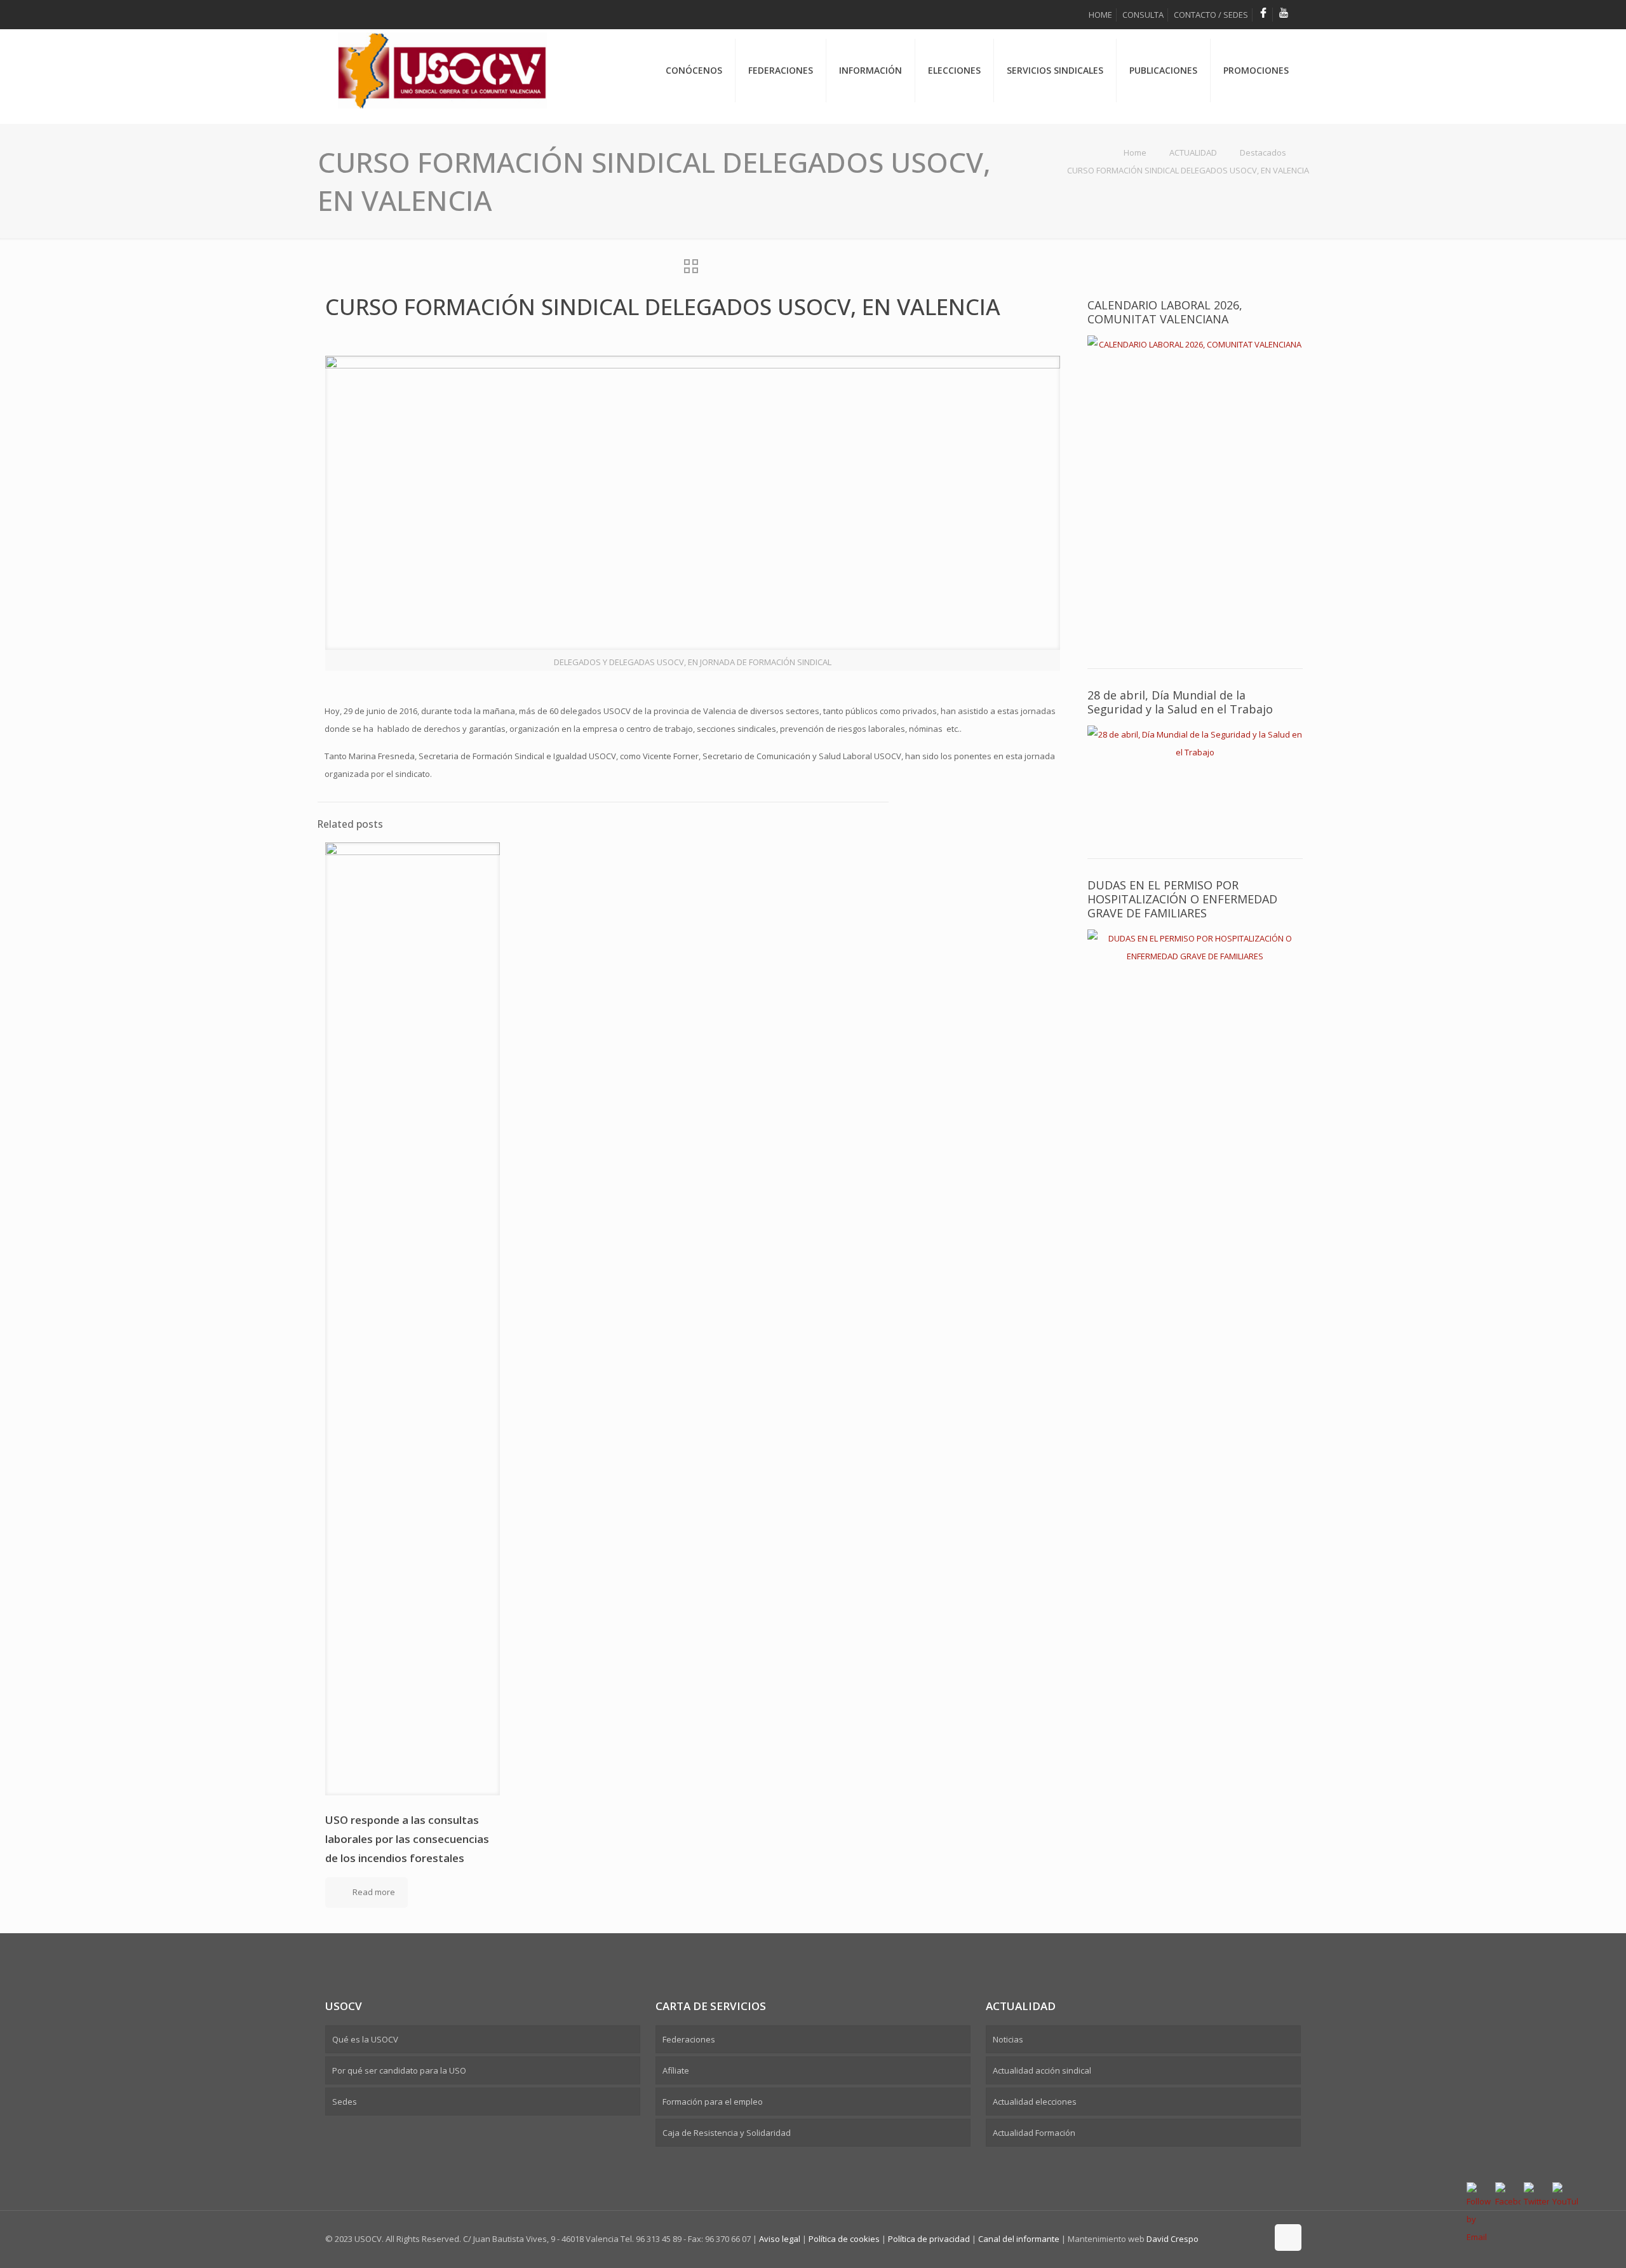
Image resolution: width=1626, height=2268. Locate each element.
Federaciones (689, 2039)
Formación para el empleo (713, 2102)
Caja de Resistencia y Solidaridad (727, 2133)
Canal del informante (1019, 2239)
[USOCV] (442, 51)
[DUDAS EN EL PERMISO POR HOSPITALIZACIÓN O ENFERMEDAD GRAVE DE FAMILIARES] (1195, 980)
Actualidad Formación (1034, 2133)
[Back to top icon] (1288, 2238)
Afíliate (676, 2070)
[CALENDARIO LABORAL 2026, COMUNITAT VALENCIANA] (1195, 489)
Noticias (1008, 2039)
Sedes (345, 2102)
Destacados (1263, 152)
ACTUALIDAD (1193, 152)
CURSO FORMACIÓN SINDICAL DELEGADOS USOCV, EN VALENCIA (1188, 170)
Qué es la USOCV (365, 2039)
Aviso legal (780, 2239)
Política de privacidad (929, 2239)
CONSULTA (1143, 15)
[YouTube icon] (1257, 2238)
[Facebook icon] (1244, 2238)
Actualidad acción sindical (1042, 2070)
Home (1135, 152)
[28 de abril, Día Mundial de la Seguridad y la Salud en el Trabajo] (1195, 779)
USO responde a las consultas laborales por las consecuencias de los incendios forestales (407, 1839)
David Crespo (1172, 2239)
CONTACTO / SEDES (1211, 15)
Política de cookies (845, 2239)
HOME (1100, 15)
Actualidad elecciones (1035, 2102)
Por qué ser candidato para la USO (399, 2070)
